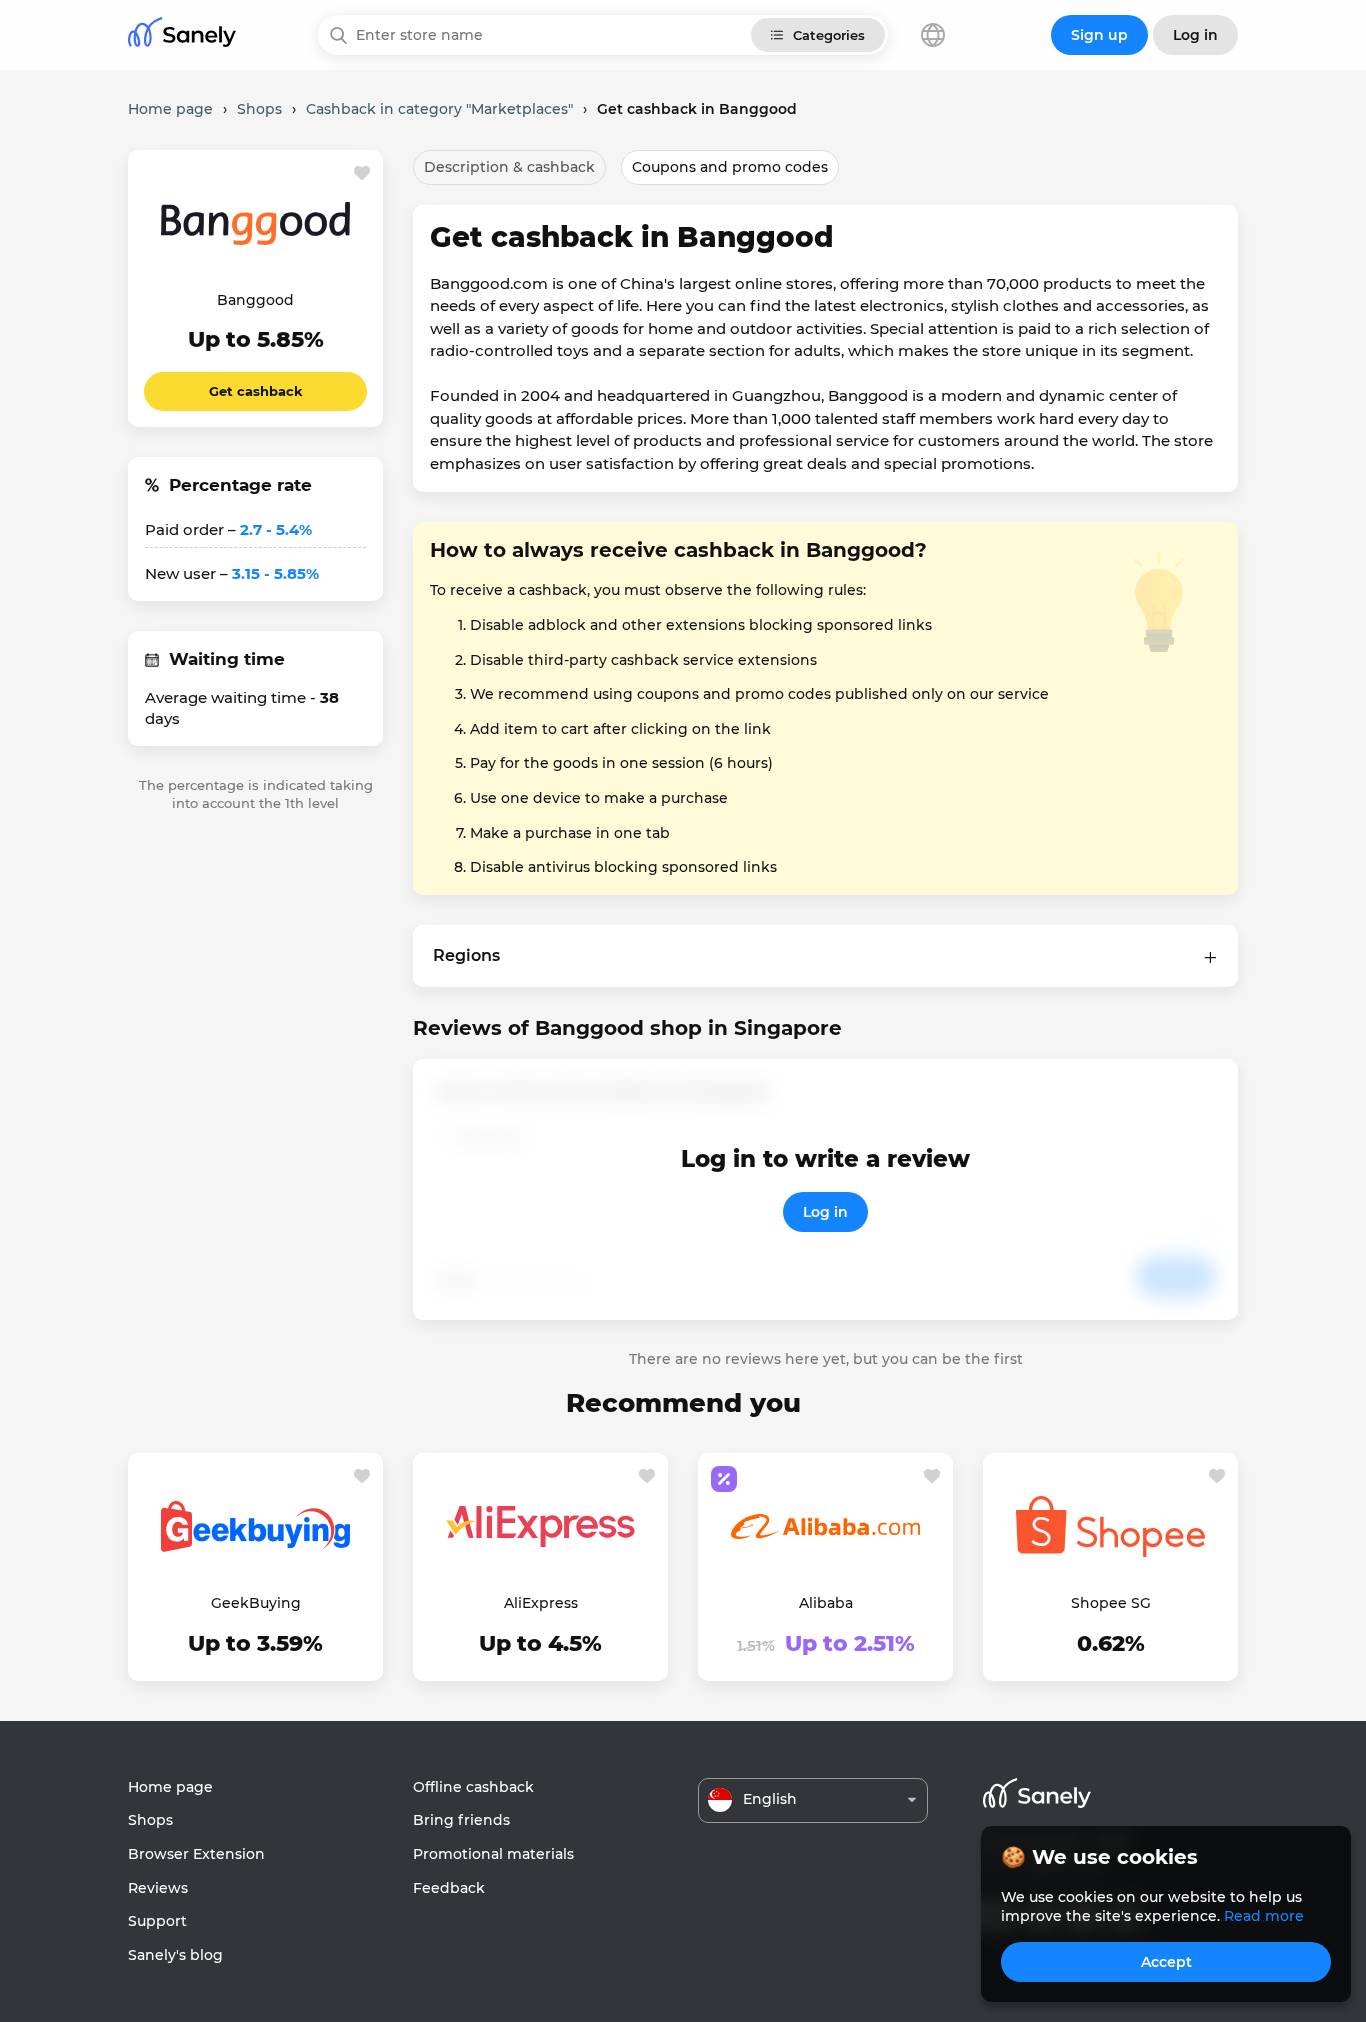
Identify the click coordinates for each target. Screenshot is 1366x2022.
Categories (829, 35)
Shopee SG (1111, 1603)
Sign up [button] (1099, 35)
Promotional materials (493, 1854)
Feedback (449, 1888)
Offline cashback (473, 1787)
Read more (1264, 1916)
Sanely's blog (175, 1955)
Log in (825, 1212)
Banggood (255, 300)
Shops (150, 1820)
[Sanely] (182, 35)
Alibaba (826, 1603)
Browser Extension (196, 1854)
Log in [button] (1195, 35)
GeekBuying (256, 1603)
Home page (170, 1787)
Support (157, 1921)
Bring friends (461, 1820)
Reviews (158, 1888)
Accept (1166, 1962)
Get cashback (256, 391)
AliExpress (541, 1603)
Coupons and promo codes (730, 167)
